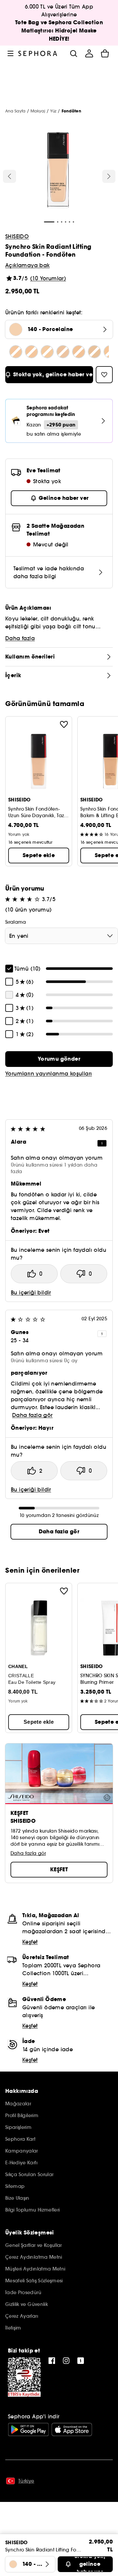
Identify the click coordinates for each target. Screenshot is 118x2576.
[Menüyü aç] (10, 53)
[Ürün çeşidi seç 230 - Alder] (16, 352)
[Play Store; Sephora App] (28, 2429)
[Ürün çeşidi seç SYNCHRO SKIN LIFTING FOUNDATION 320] (79, 352)
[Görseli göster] (58, 171)
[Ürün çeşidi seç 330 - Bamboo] (94, 352)
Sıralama (16, 922)
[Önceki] (10, 176)
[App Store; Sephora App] (72, 2429)
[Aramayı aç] (73, 53)
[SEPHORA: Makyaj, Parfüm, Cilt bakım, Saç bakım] (38, 53)
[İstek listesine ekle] (64, 724)
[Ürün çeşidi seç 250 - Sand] (47, 352)
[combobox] (61, 936)
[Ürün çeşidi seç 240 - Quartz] (31, 352)
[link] (59, 1059)
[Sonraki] (109, 176)
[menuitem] (89, 53)
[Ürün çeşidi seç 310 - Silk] (63, 352)
